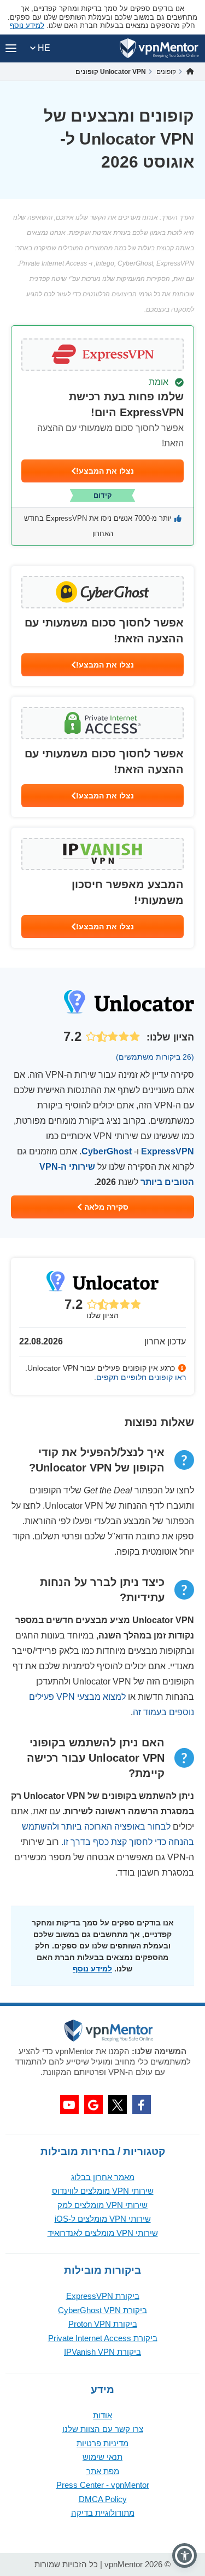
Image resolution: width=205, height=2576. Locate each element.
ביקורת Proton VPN (103, 2324)
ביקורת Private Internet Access (103, 2338)
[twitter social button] (118, 2104)
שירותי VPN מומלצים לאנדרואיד (103, 2233)
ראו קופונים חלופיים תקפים (141, 1377)
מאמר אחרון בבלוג (103, 2177)
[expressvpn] (102, 436)
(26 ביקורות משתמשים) (155, 1057)
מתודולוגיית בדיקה (103, 2513)
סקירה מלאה (105, 1207)
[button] (184, 2555)
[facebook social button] (142, 2104)
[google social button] (93, 2104)
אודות (102, 2415)
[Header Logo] (159, 48)
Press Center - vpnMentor (103, 2485)
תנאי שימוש (102, 2457)
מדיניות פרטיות (102, 2443)
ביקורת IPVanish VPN (102, 2352)
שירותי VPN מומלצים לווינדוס (103, 2191)
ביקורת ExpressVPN (103, 2296)
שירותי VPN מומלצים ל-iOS (103, 2219)
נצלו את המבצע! (105, 471)
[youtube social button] (69, 2104)
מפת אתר (103, 2471)
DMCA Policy (103, 2499)
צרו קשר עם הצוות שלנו (103, 2429)
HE (43, 48)
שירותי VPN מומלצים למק (102, 2205)
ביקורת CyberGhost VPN (102, 2310)
